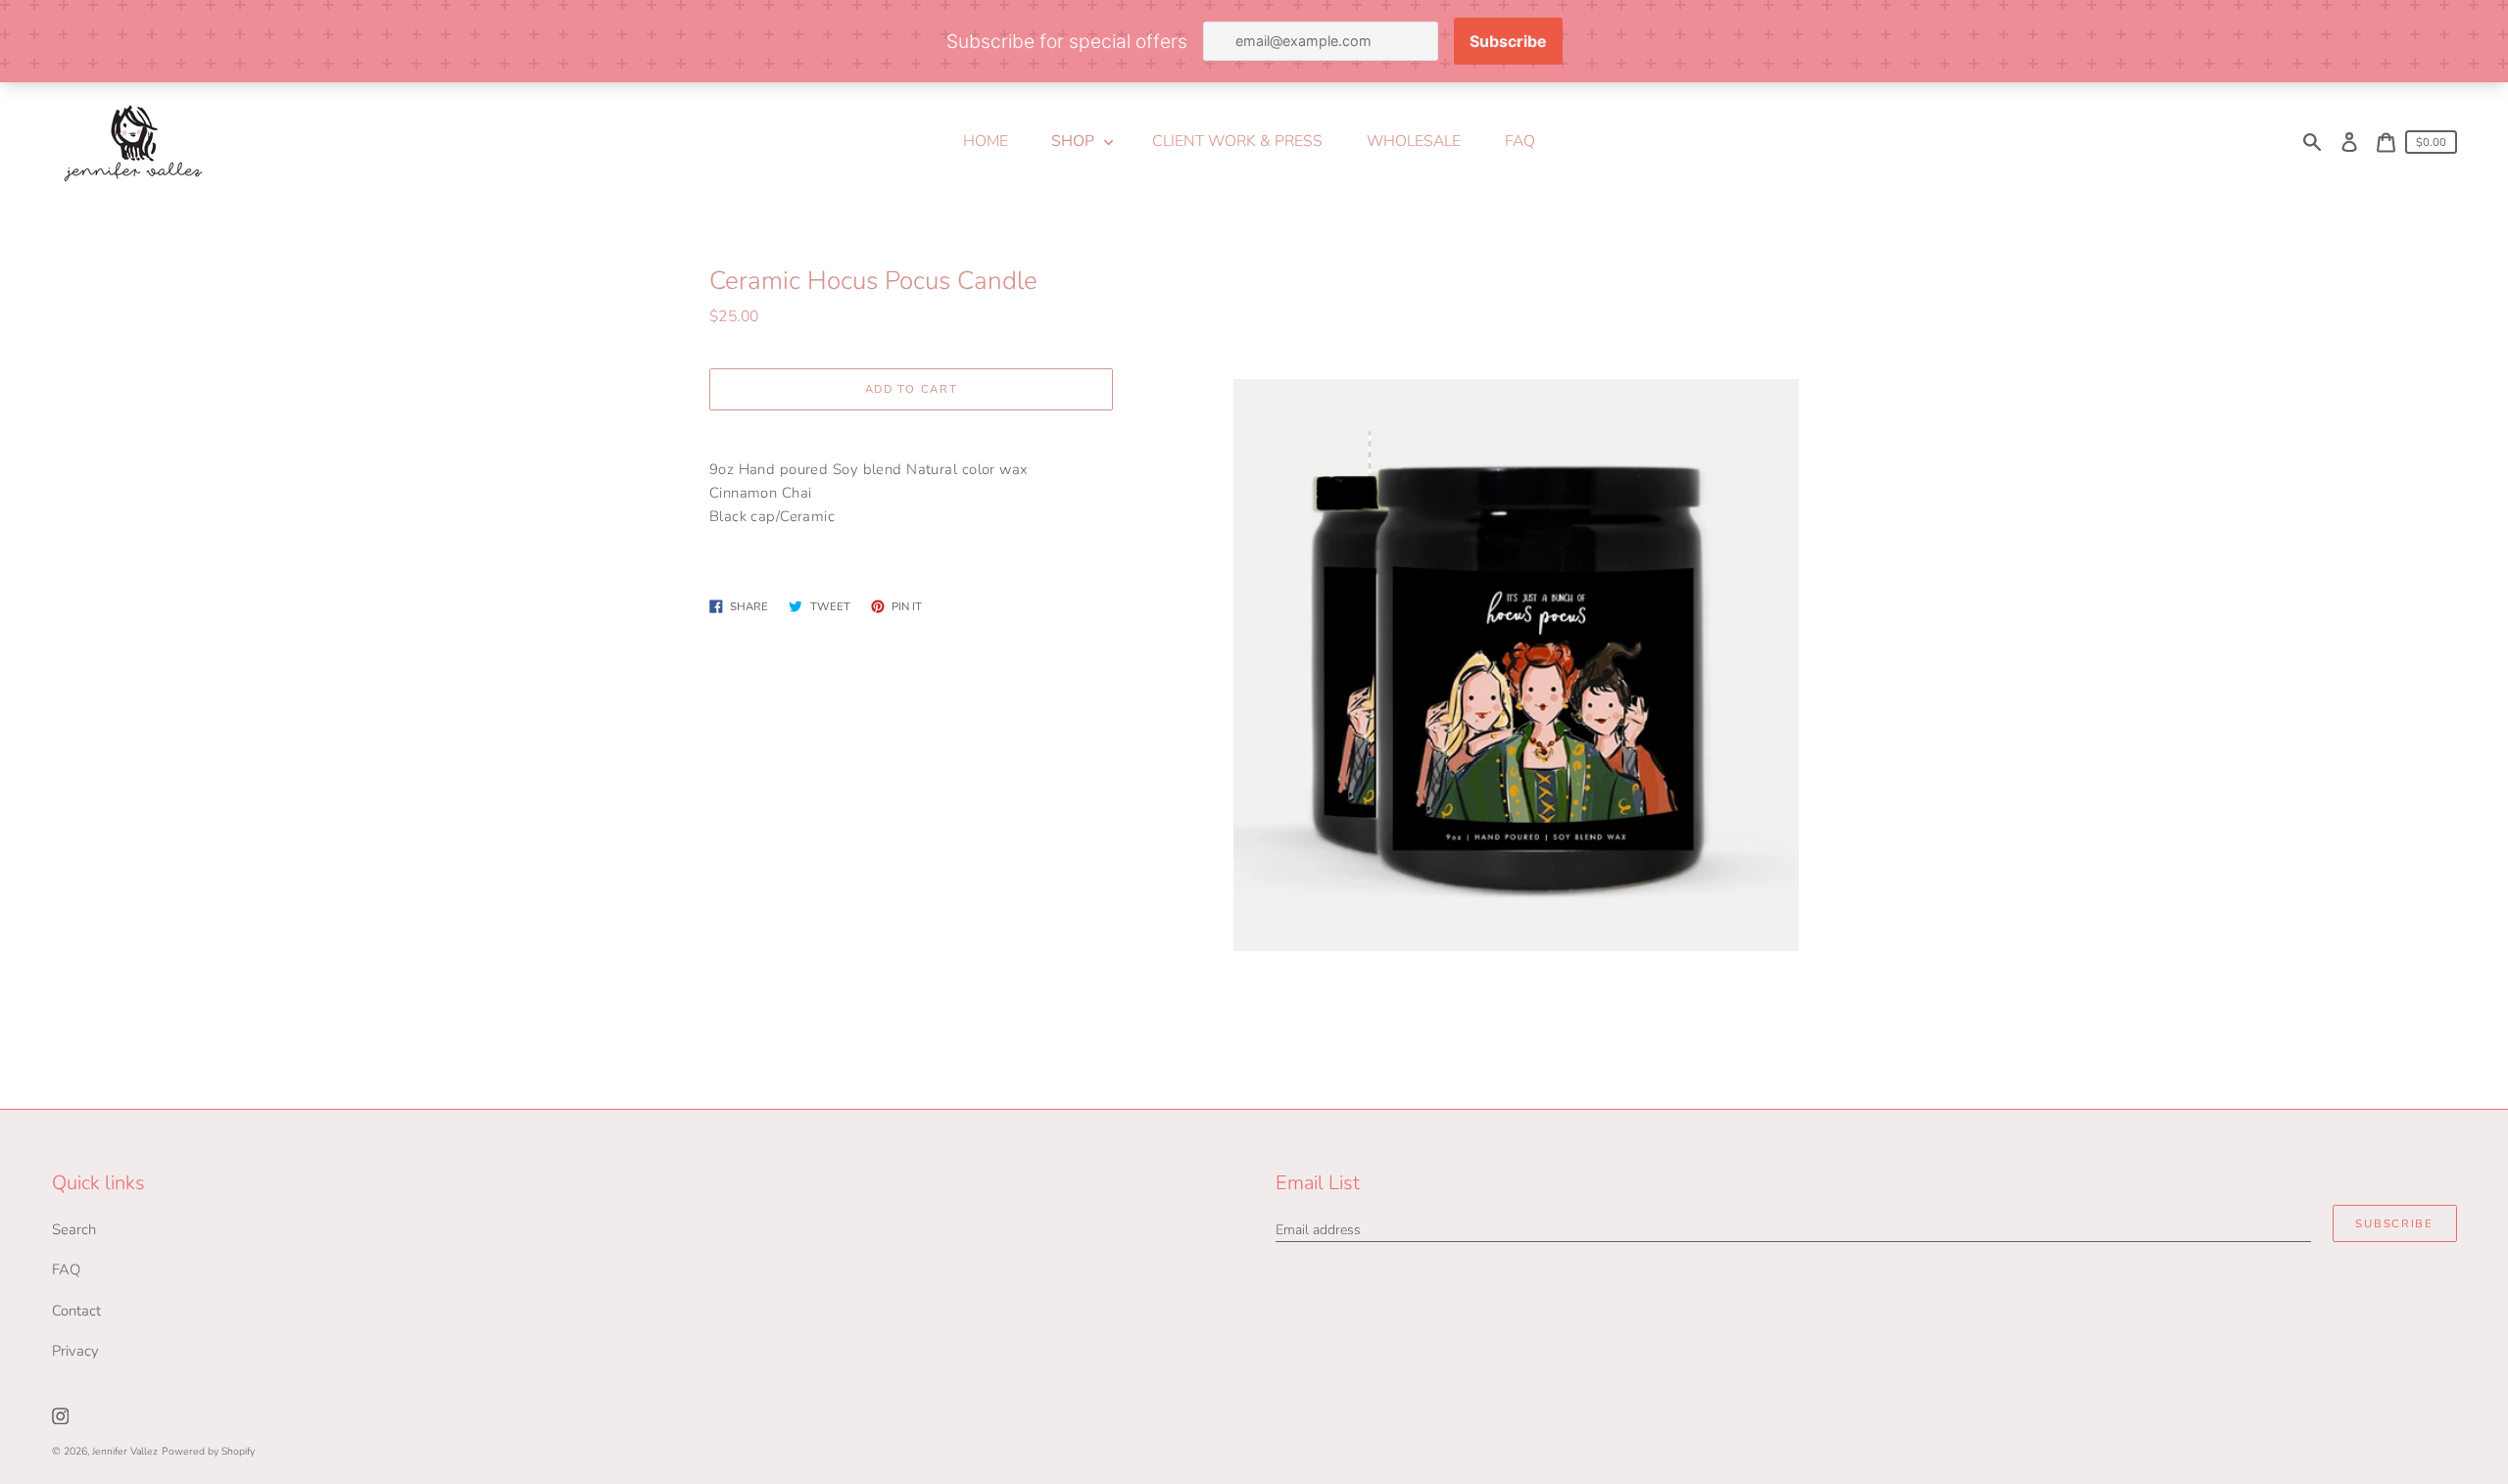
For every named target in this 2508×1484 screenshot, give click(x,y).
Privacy (75, 1351)
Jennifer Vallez (125, 1451)
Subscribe (2394, 1224)
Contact (76, 1311)
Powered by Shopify (208, 1451)
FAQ (66, 1269)
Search (74, 1229)
